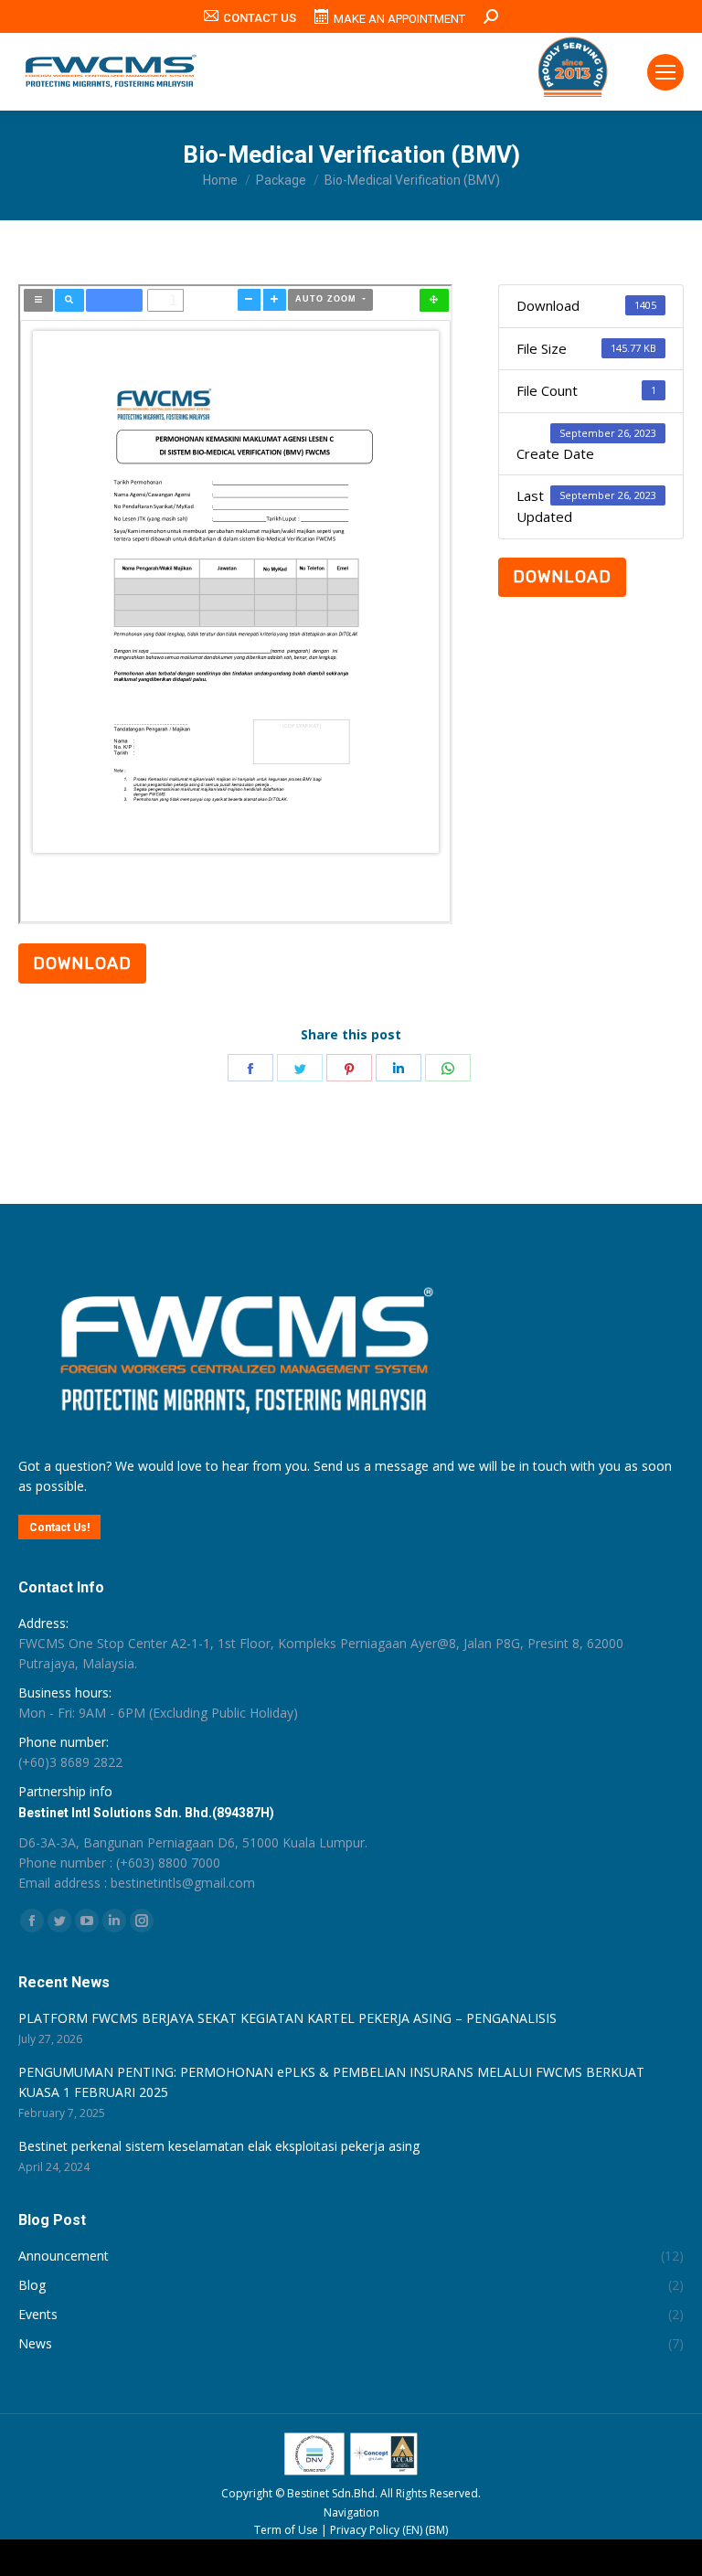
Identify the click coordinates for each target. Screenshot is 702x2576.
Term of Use (286, 2530)
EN (413, 2530)
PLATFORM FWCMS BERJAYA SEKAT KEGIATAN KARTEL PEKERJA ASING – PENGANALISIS (287, 2018)
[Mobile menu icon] (665, 72)
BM (437, 2530)
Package (281, 180)
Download (562, 577)
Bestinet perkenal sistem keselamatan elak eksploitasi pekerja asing (219, 2146)
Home (220, 180)
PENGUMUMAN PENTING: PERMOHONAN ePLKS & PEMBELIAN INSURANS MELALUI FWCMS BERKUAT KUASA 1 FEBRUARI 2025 (331, 2082)
